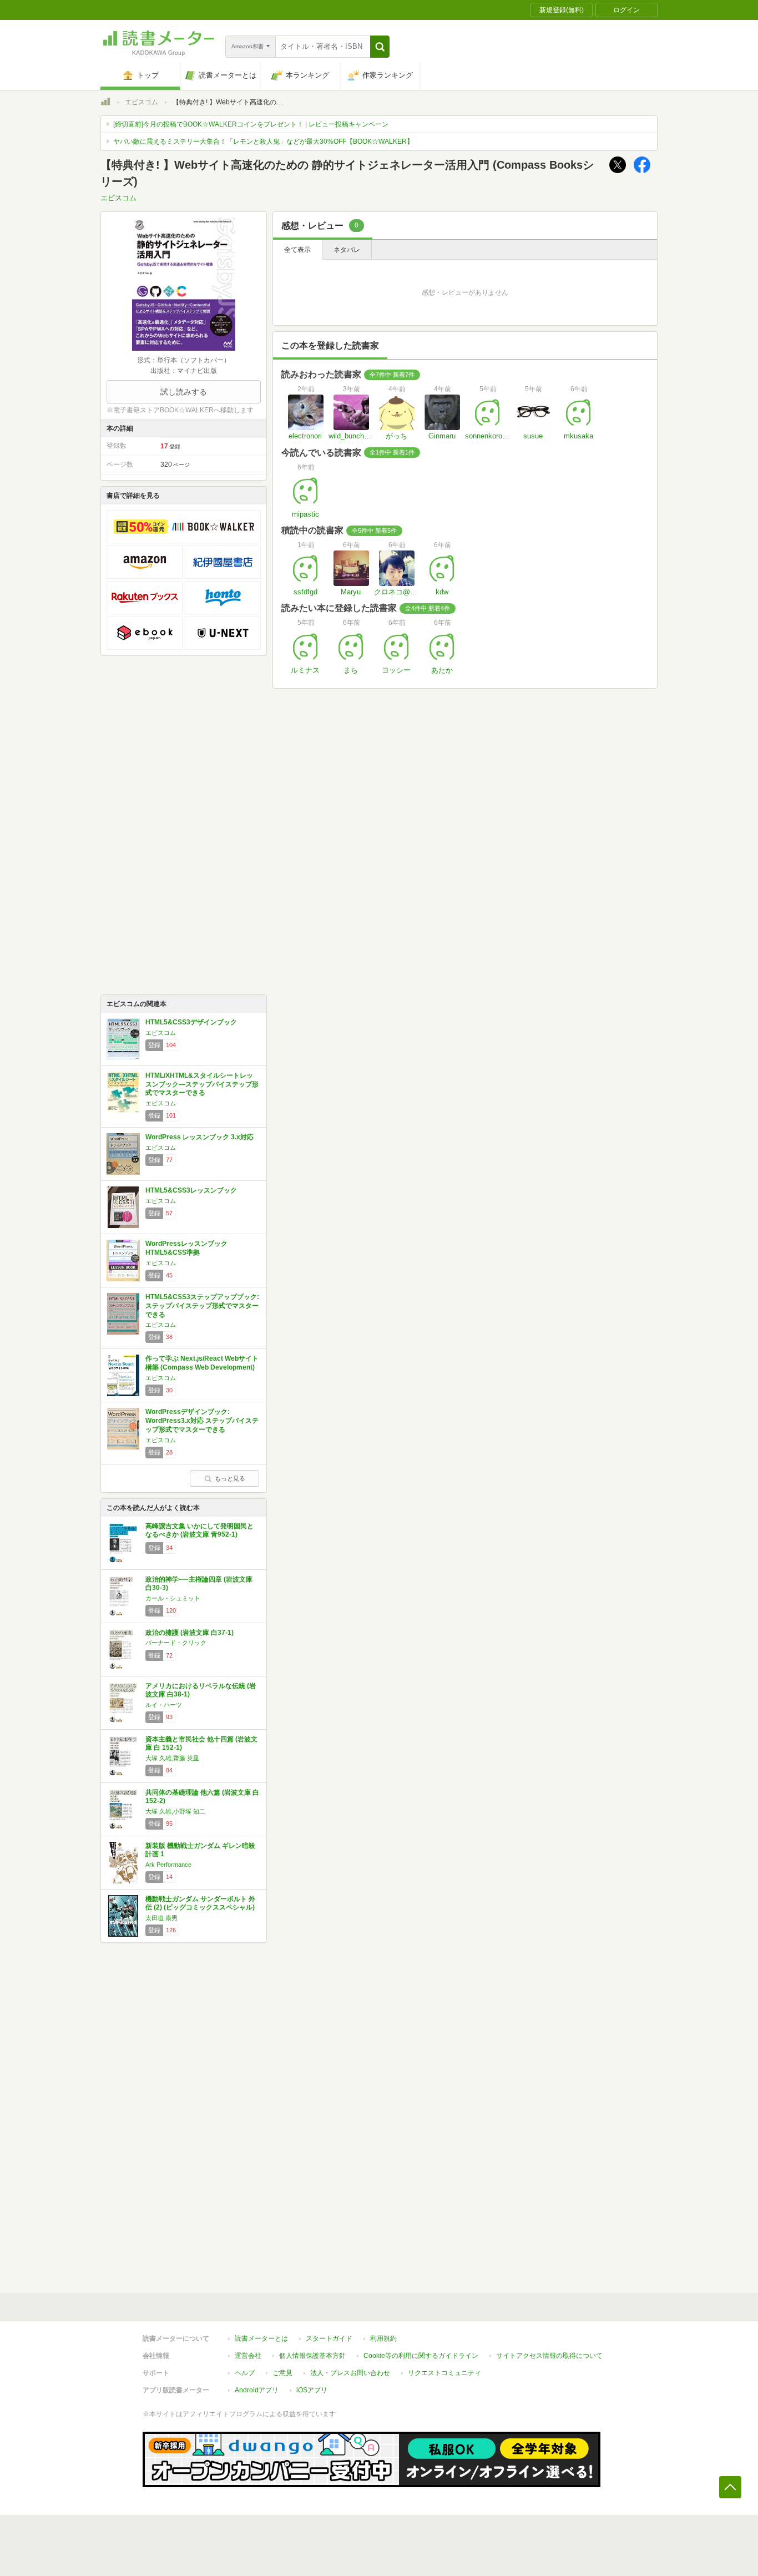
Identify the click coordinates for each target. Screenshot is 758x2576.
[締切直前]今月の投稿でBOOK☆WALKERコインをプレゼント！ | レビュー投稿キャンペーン (251, 124)
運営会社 (248, 2356)
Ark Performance (168, 1865)
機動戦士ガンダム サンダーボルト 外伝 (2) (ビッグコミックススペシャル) (200, 1903)
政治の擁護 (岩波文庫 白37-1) (189, 1633)
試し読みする (184, 392)
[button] (380, 47)
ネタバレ (347, 250)
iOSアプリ (312, 2390)
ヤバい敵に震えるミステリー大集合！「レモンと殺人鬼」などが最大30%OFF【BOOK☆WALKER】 (263, 142)
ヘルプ (245, 2373)
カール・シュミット (173, 1598)
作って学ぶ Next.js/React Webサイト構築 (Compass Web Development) (202, 1363)
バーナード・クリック (176, 1643)
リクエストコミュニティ (444, 2373)
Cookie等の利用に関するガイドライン (421, 2356)
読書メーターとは (261, 2338)
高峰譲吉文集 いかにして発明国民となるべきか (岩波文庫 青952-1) (199, 1531)
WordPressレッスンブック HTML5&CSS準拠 (186, 1248)
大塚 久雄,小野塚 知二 (175, 1811)
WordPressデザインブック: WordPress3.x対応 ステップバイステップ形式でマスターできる (202, 1420)
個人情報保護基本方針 (312, 2356)
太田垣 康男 (161, 1918)
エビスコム (142, 102)
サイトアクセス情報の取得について (549, 2356)
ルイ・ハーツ (164, 1705)
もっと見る (230, 1478)
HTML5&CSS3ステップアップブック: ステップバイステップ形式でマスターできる (202, 1305)
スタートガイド (329, 2338)
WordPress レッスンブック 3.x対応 (199, 1137)
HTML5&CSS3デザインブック (191, 1022)
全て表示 (297, 250)
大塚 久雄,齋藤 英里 (172, 1758)
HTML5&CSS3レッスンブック (191, 1190)
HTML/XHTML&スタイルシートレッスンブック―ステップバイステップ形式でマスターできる (202, 1084)
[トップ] (105, 103)
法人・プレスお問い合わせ (350, 2373)
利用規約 (383, 2338)
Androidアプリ (257, 2390)
